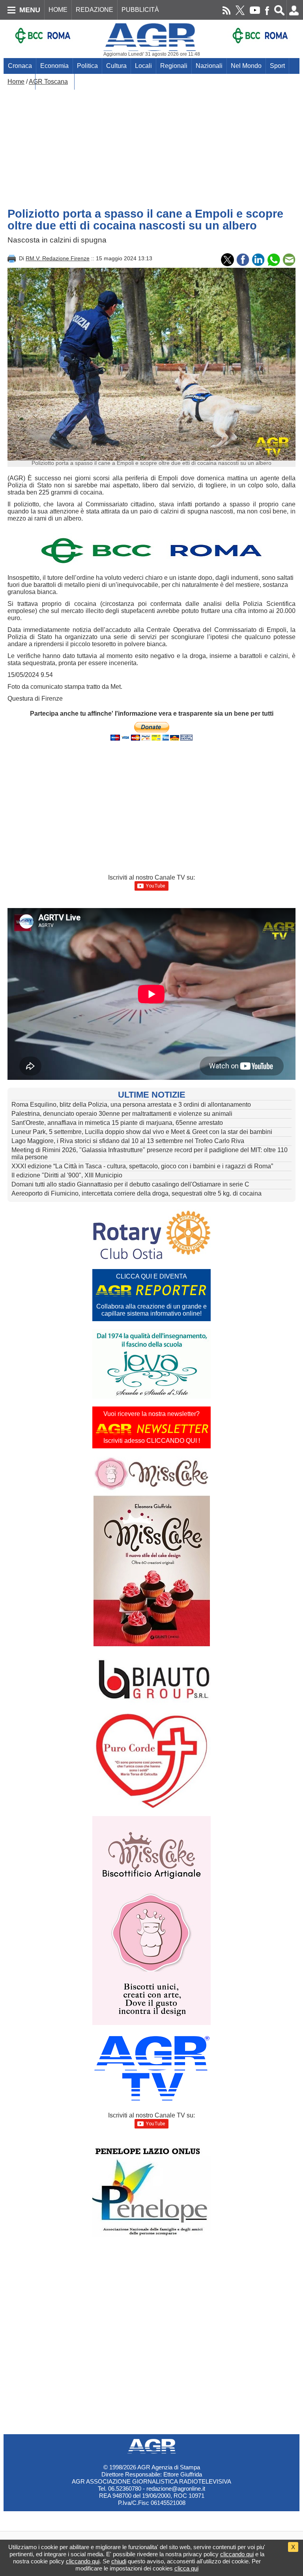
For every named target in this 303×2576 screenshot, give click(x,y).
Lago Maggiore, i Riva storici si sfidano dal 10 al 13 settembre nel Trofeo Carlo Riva (128, 1141)
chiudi (119, 2561)
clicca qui (186, 2568)
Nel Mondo (246, 66)
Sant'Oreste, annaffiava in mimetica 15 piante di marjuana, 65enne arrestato (117, 1123)
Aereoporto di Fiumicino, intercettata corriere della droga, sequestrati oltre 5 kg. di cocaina (137, 1193)
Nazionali (209, 66)
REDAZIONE (94, 10)
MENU (30, 10)
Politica (87, 66)
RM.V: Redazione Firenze (58, 258)
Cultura (116, 66)
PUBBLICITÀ (140, 10)
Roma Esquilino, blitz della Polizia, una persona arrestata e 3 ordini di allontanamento (131, 1105)
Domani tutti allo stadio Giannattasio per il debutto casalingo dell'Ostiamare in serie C (130, 1184)
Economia (54, 66)
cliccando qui (237, 2554)
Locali (143, 66)
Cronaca (20, 66)
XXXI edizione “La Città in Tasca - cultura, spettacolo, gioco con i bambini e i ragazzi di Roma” (142, 1166)
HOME (58, 10)
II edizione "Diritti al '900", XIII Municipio (67, 1175)
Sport (277, 66)
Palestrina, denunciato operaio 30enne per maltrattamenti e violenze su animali (122, 1114)
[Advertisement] (151, 145)
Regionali (174, 66)
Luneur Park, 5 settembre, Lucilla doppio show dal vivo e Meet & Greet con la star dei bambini (142, 1132)
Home (16, 82)
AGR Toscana (48, 82)
